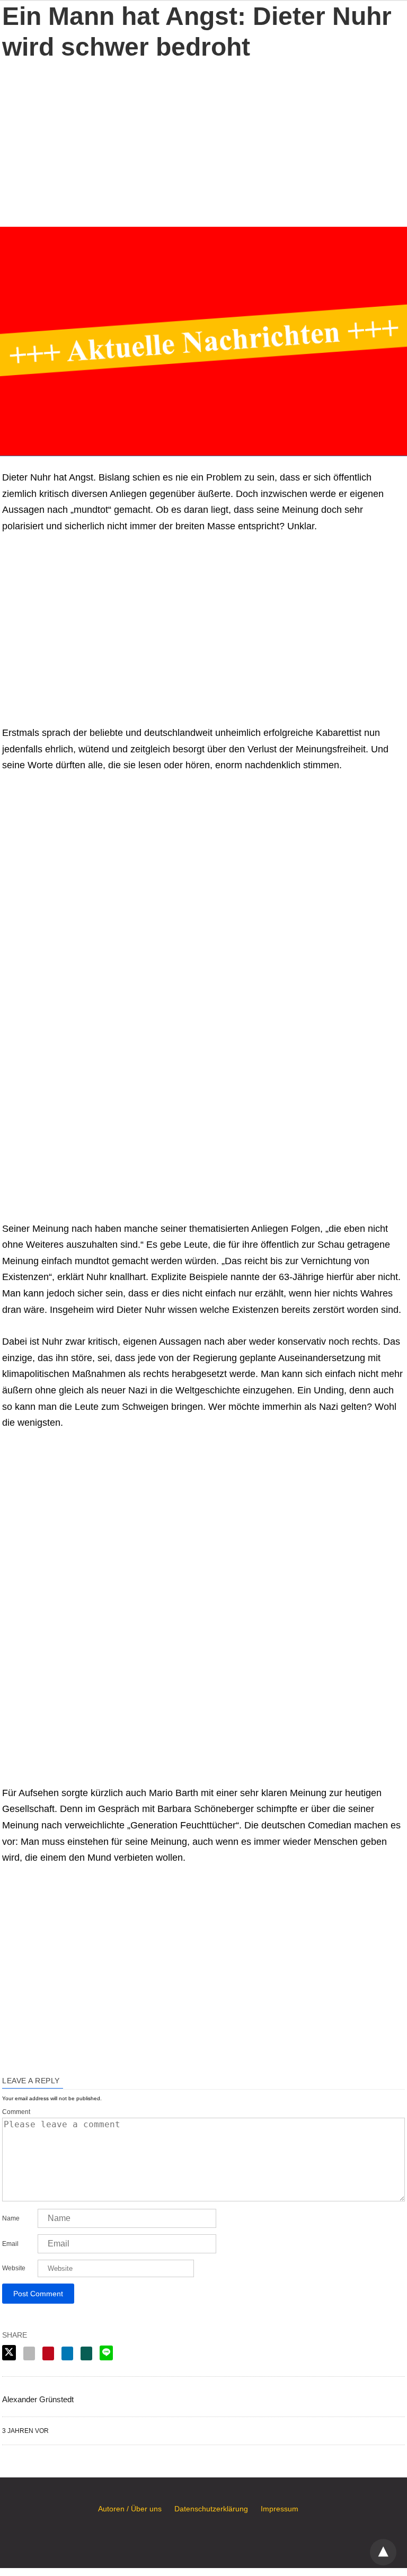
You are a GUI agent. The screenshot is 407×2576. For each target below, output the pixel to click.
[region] (203, 142)
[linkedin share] (67, 2353)
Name (11, 2218)
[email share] (29, 2353)
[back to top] (383, 2552)
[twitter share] (9, 2353)
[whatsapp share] (86, 2353)
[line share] (106, 2353)
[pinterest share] (48, 2353)
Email (10, 2244)
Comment (16, 2112)
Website (14, 2268)
